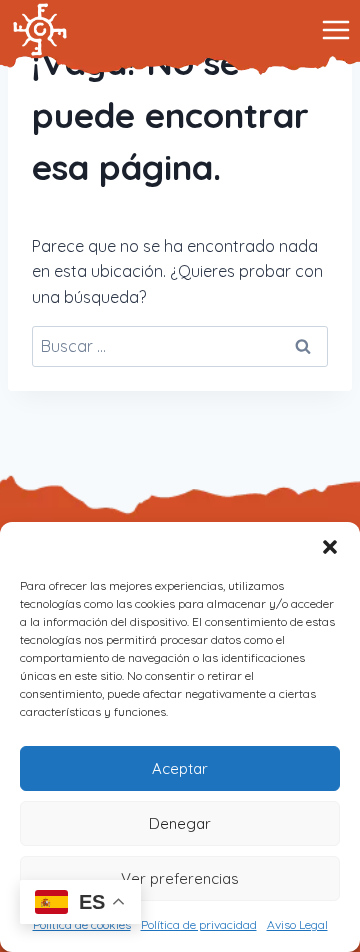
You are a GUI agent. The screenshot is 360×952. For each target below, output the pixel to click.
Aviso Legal (297, 924)
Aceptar (180, 768)
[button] (330, 547)
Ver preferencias (180, 878)
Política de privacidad (199, 924)
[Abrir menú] (335, 29)
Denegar (180, 823)
